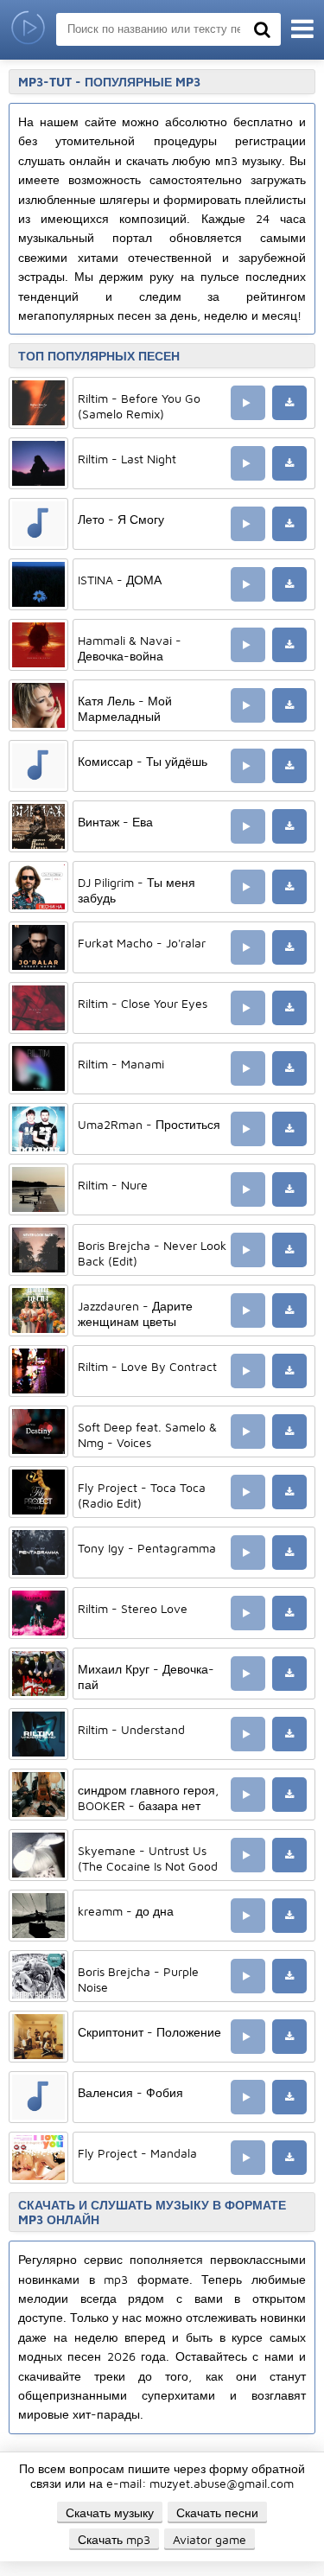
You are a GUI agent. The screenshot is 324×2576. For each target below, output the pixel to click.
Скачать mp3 (114, 2539)
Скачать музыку (110, 2512)
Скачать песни (217, 2512)
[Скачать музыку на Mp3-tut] (28, 30)
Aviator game (210, 2539)
